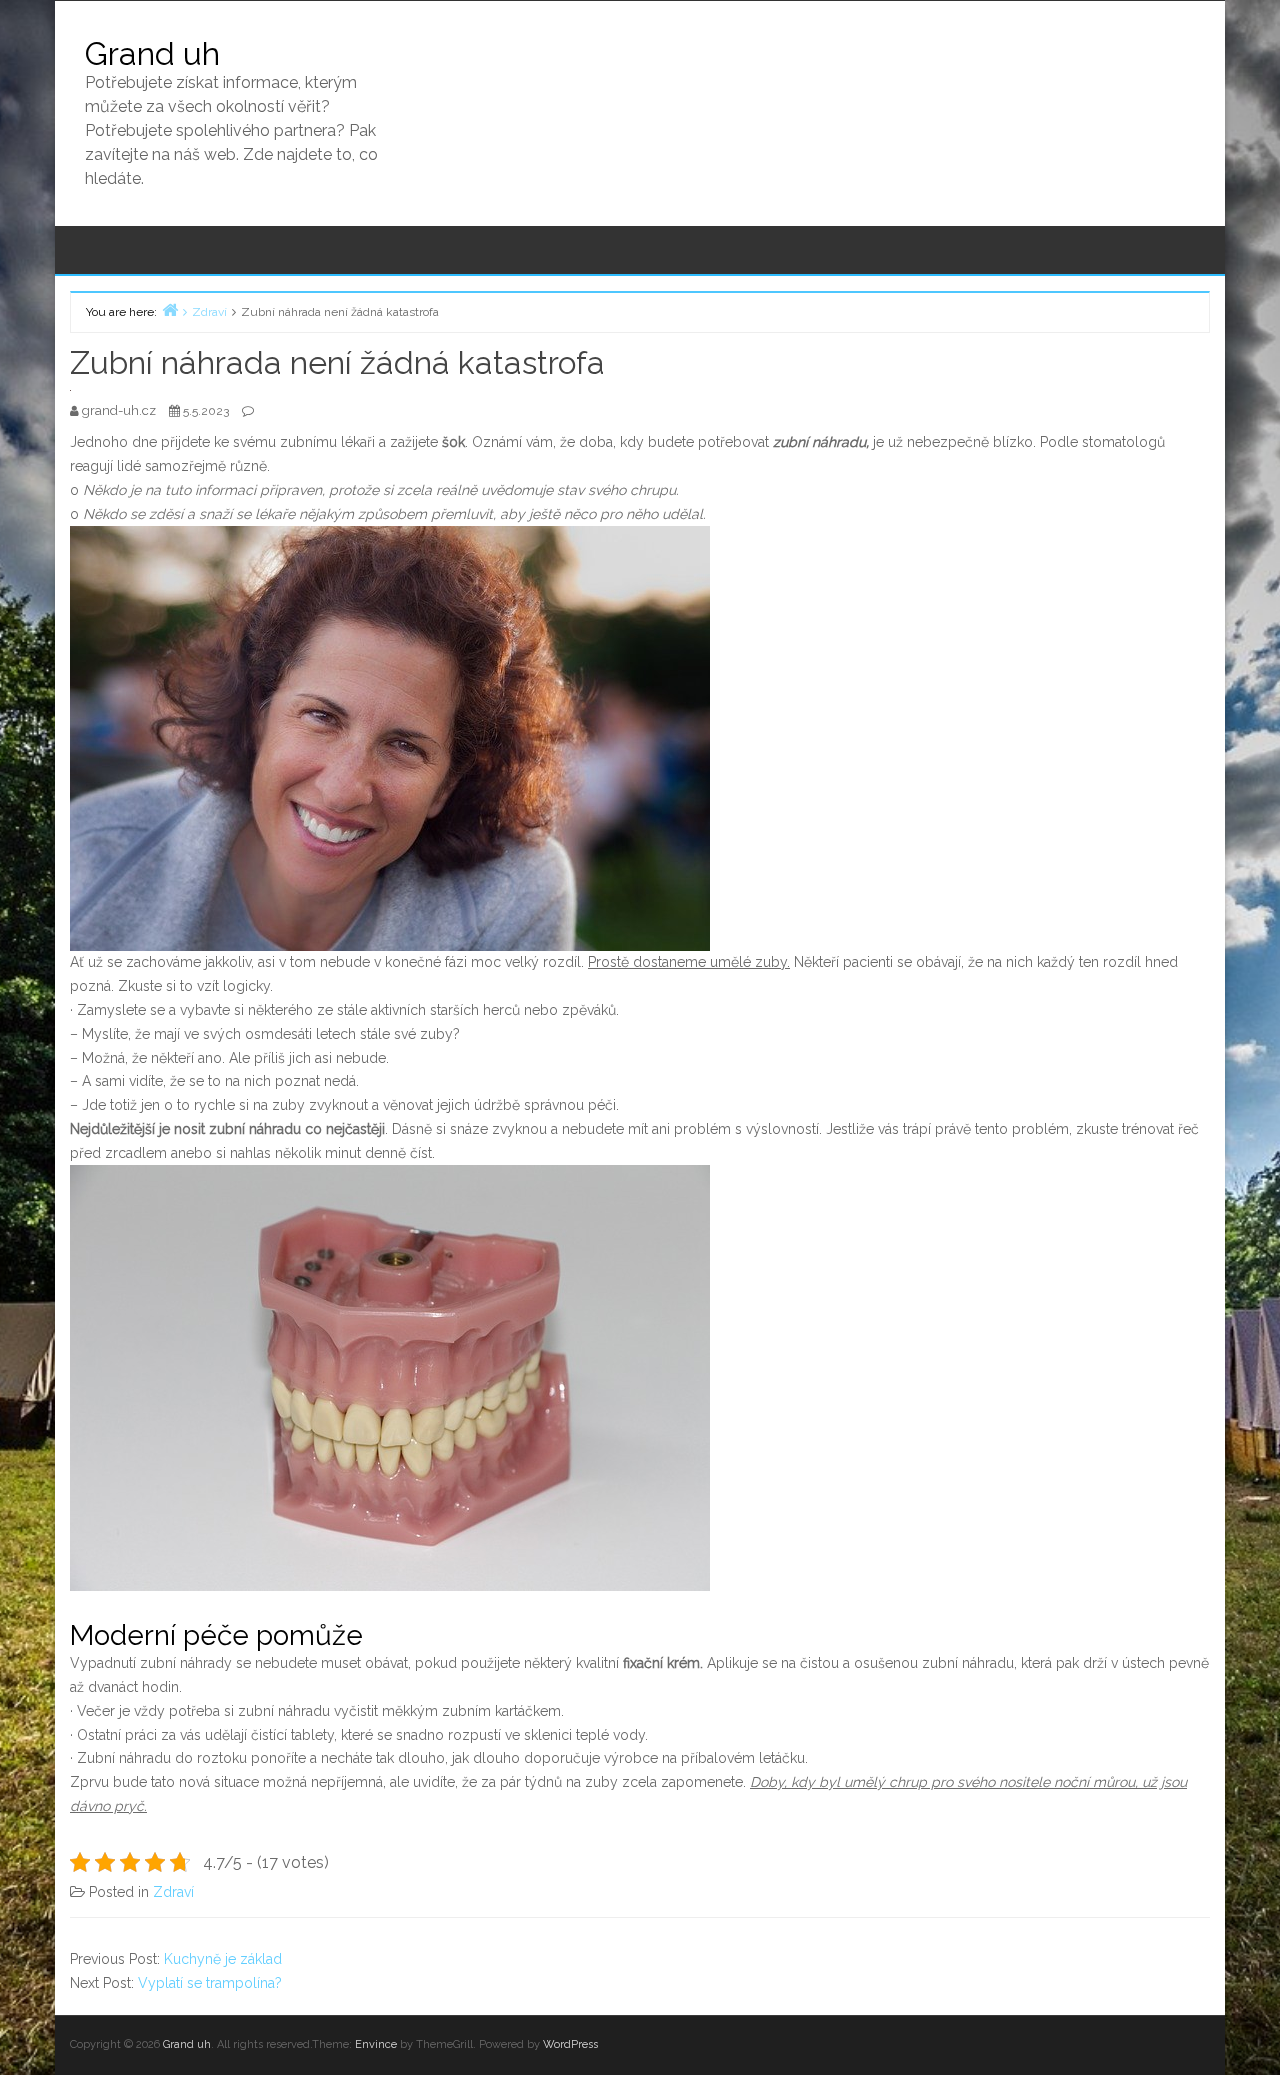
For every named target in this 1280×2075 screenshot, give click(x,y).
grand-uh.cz (120, 410)
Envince (376, 2044)
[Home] (170, 309)
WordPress (570, 2044)
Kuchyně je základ (223, 1959)
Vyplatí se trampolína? (210, 1983)
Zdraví (173, 1892)
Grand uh (152, 53)
